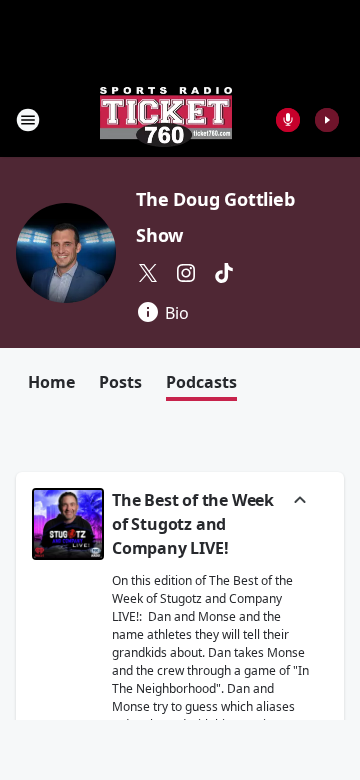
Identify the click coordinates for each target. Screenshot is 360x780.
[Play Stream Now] (327, 120)
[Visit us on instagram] (186, 273)
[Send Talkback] (288, 120)
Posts (120, 382)
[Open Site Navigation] (28, 120)
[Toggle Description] (300, 502)
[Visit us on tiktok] (224, 273)
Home (51, 382)
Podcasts (201, 382)
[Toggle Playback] (68, 524)
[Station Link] (166, 119)
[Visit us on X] (148, 273)
